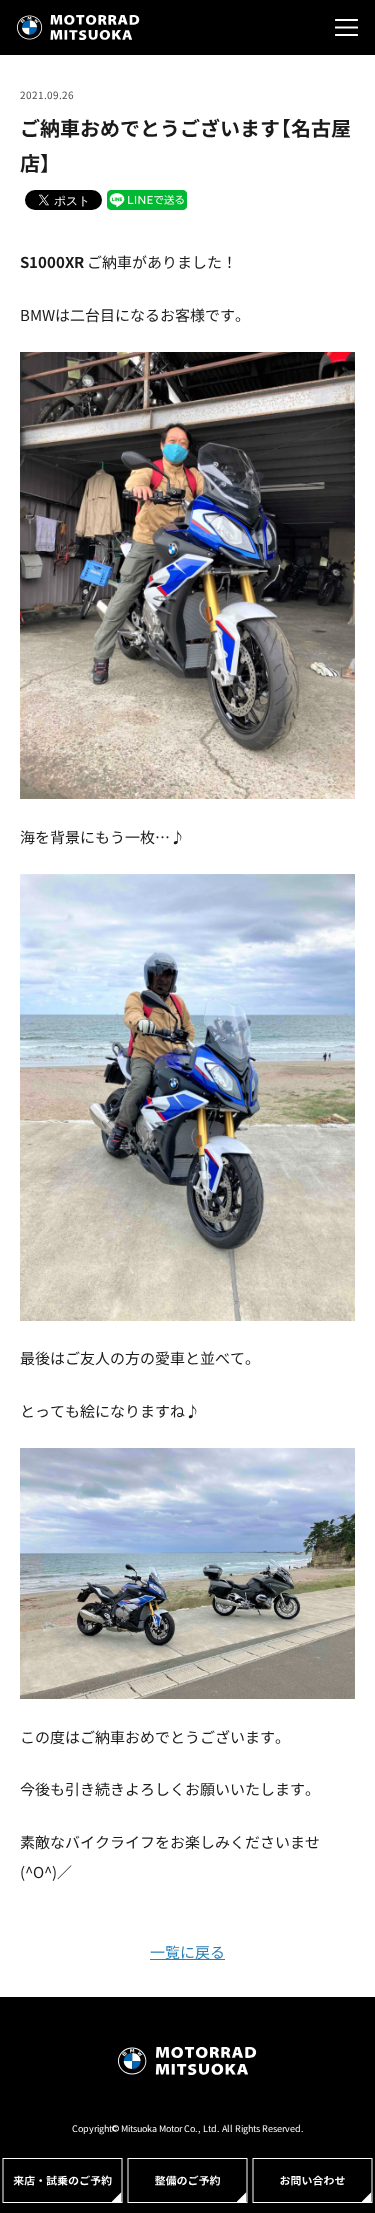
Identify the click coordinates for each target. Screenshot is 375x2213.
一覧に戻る (187, 1951)
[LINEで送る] (147, 198)
